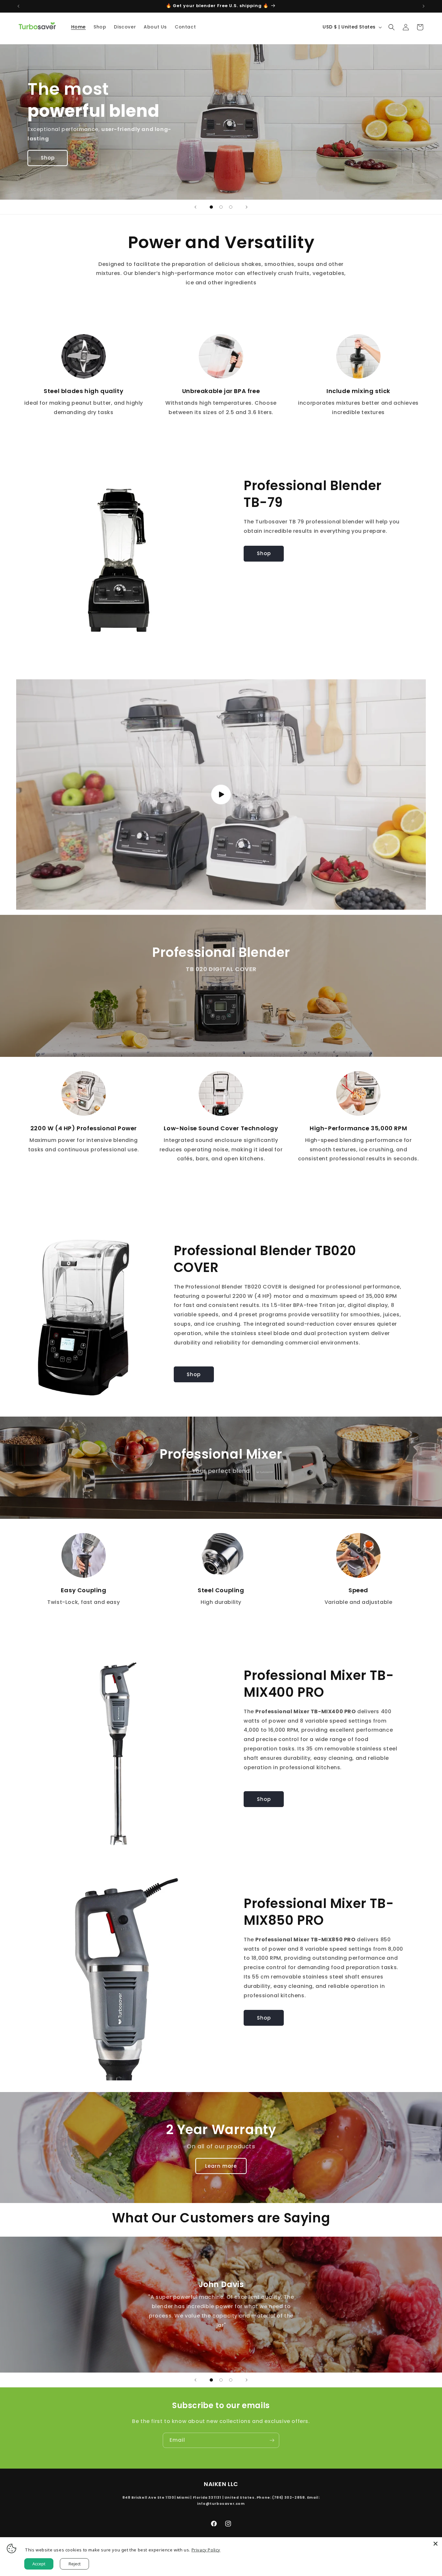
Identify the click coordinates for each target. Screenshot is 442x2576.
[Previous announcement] (18, 6)
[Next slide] (247, 207)
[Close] (436, 2544)
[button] (392, 27)
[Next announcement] (424, 6)
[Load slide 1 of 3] (211, 207)
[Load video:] (221, 795)
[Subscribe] (272, 2440)
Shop (48, 158)
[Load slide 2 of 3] (221, 207)
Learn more (221, 2166)
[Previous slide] (195, 207)
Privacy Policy (206, 2550)
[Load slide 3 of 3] (231, 207)
